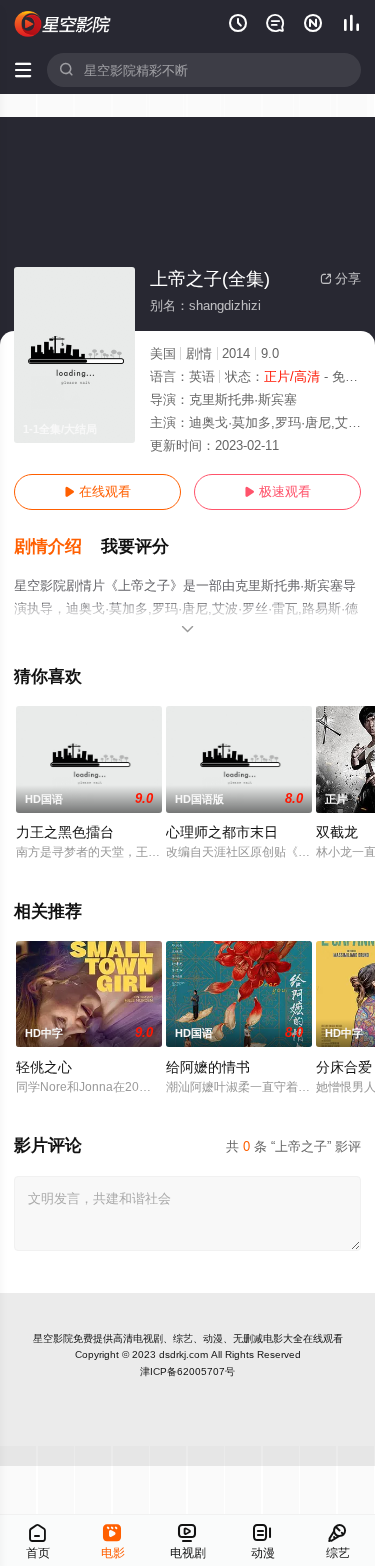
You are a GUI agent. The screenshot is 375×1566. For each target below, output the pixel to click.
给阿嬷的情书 (208, 1067)
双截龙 (337, 832)
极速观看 (277, 491)
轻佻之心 (44, 1067)
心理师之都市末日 (222, 832)
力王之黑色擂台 (65, 832)
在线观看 (97, 491)
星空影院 (53, 1338)
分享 (340, 278)
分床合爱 (344, 1067)
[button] (57, 547)
